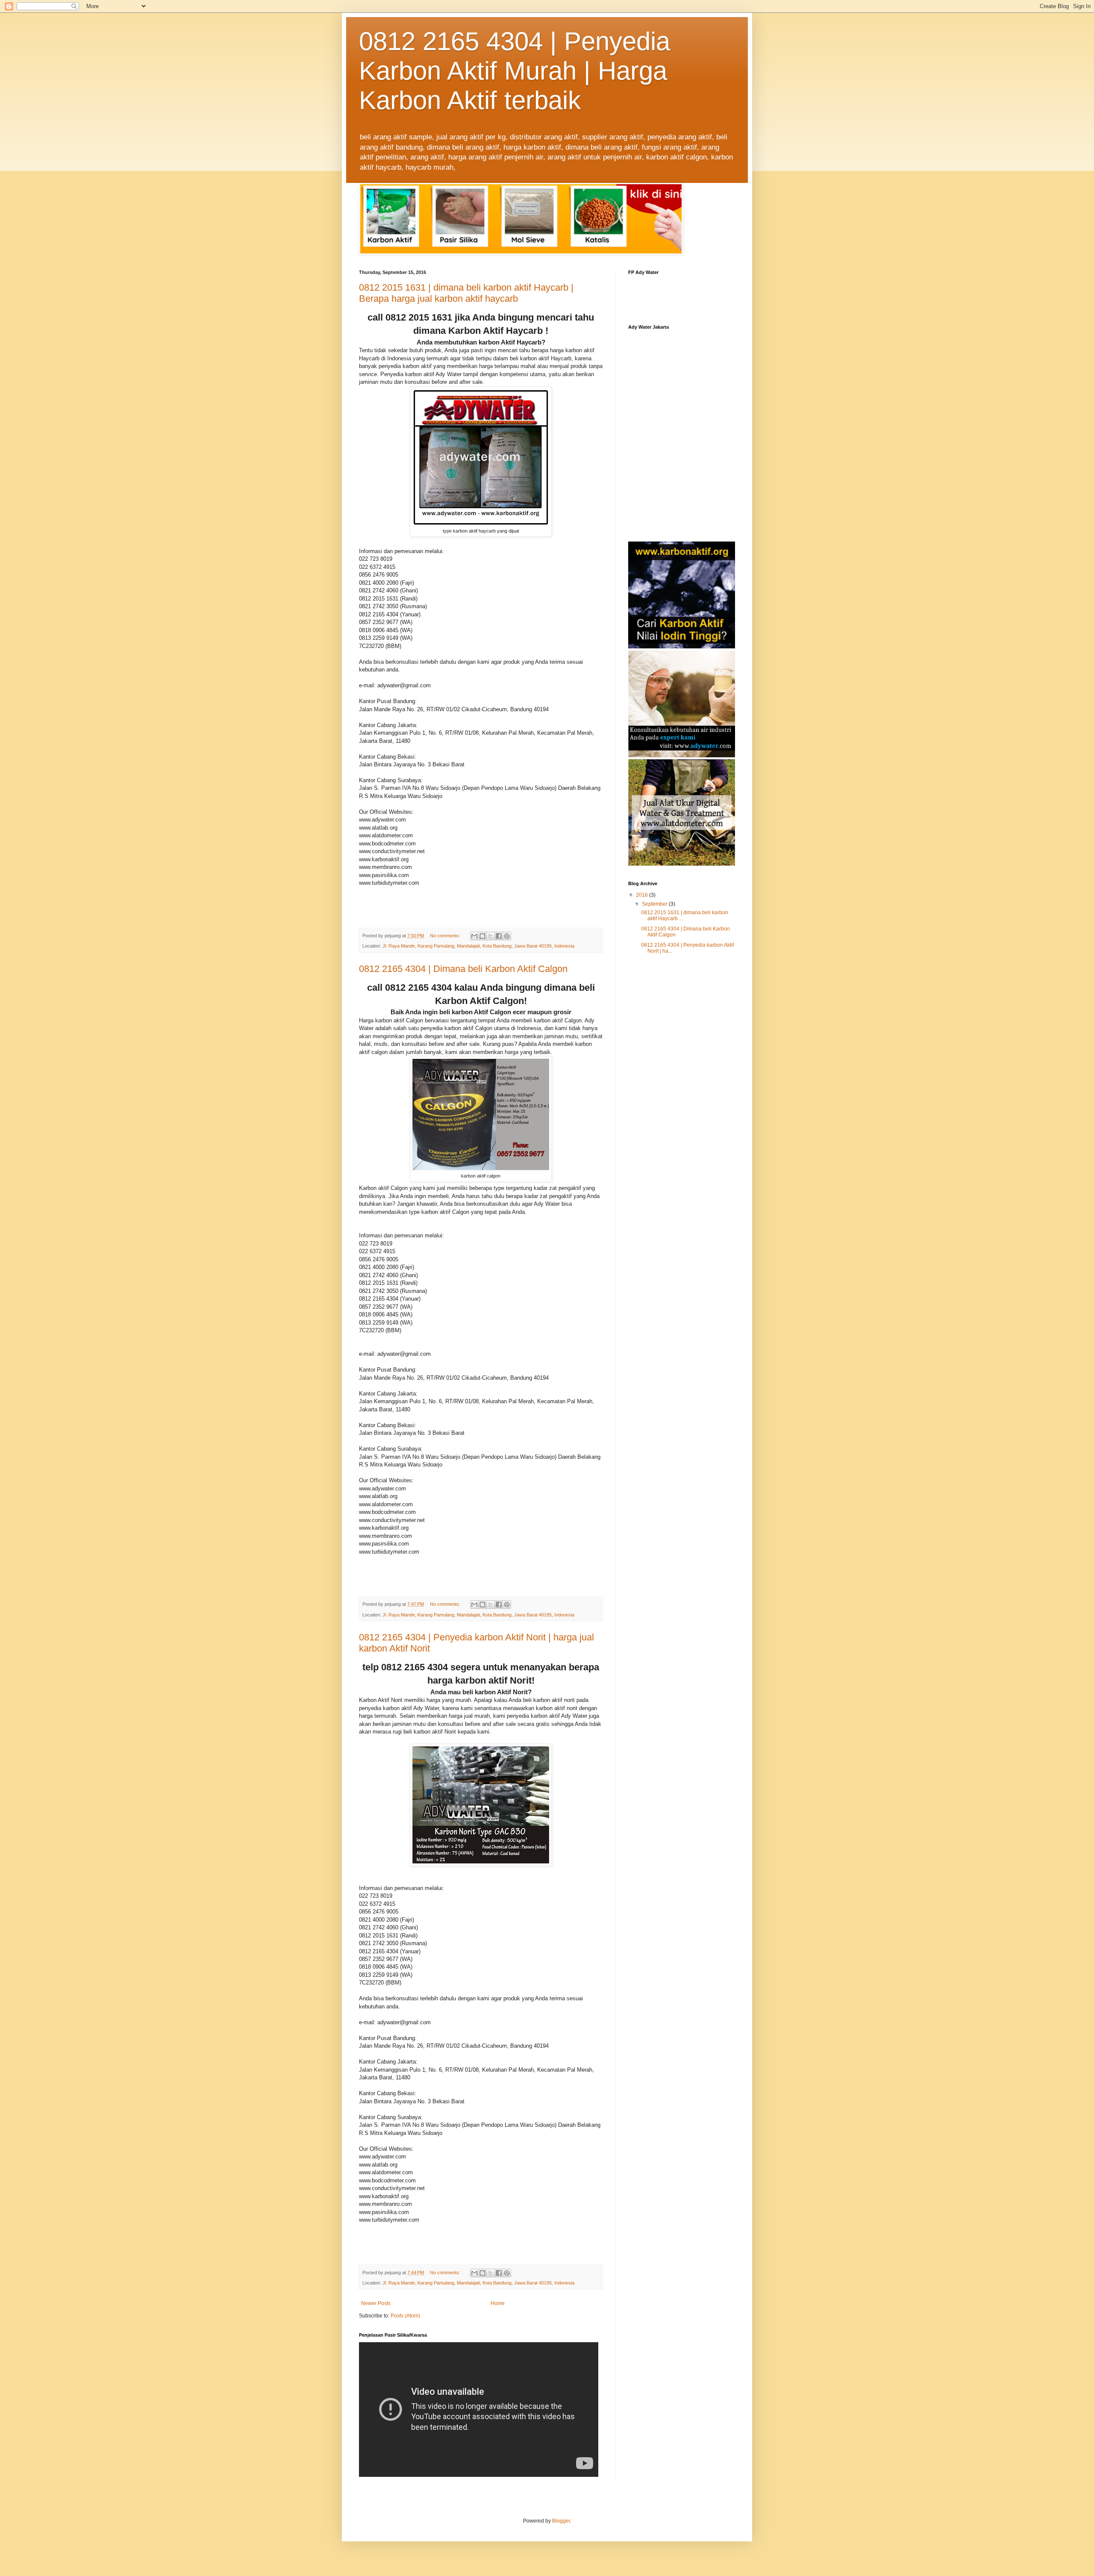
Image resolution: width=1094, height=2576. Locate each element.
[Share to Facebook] (499, 936)
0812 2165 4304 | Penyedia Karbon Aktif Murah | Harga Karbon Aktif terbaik (515, 71)
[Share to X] (491, 936)
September (655, 904)
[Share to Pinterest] (507, 936)
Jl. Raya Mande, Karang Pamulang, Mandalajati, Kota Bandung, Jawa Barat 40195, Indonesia (478, 946)
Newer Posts (376, 2303)
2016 (643, 895)
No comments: (446, 936)
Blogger (561, 2521)
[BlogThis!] (482, 936)
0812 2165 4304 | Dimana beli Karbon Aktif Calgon (463, 969)
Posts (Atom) (405, 2316)
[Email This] (474, 936)
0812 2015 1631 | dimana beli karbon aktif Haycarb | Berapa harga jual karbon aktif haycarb (466, 293)
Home (498, 2303)
